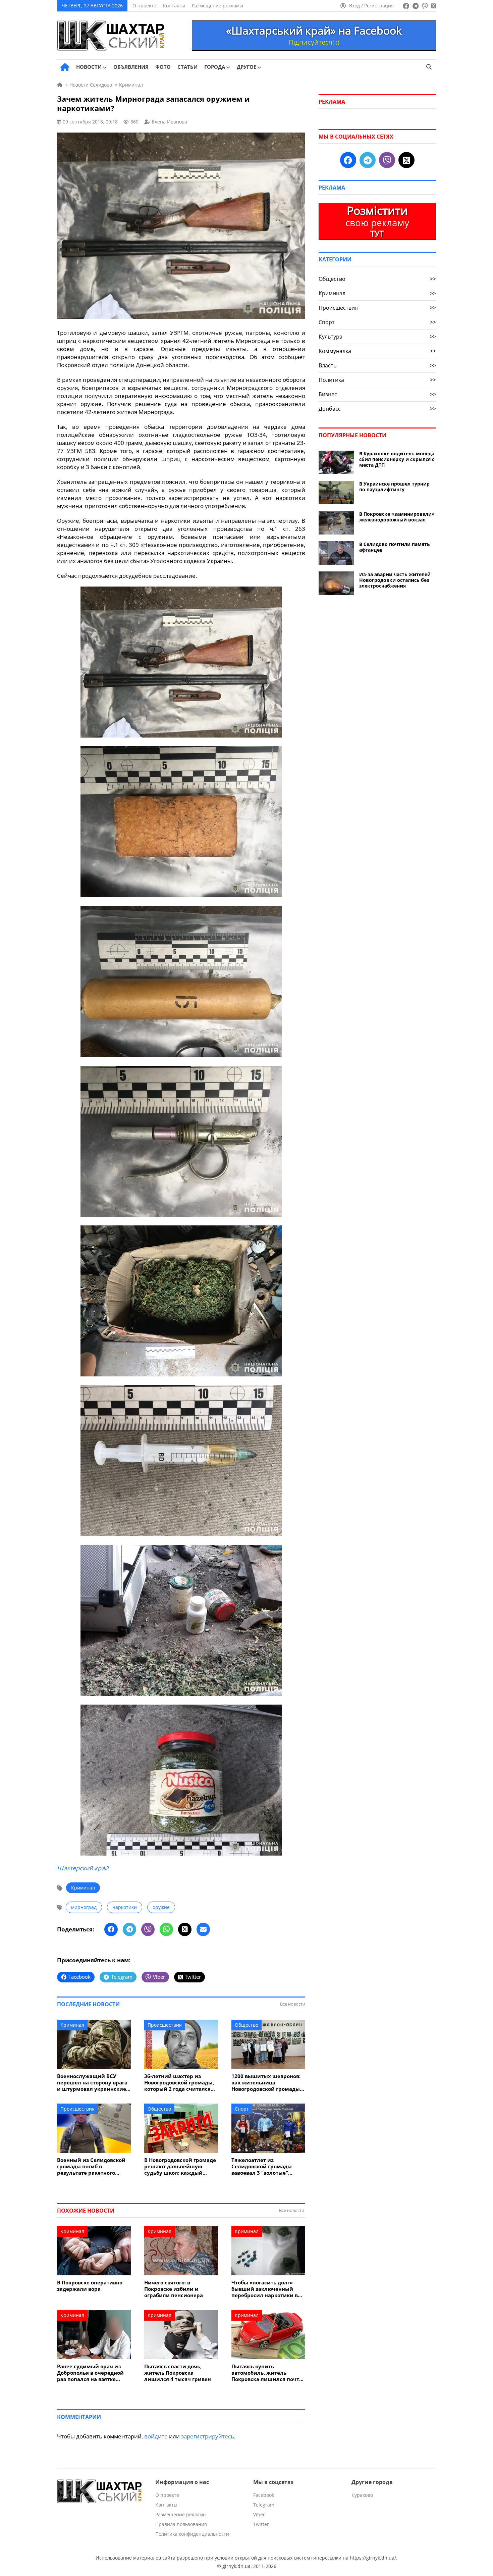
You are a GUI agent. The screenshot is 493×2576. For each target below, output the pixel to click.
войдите (156, 2436)
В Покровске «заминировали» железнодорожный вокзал (397, 517)
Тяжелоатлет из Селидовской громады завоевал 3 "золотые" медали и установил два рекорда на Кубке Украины (267, 2166)
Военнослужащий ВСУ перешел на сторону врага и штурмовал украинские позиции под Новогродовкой (92, 2083)
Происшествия (165, 2025)
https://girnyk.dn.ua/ (373, 2558)
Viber (259, 2514)
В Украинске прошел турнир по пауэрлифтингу (394, 487)
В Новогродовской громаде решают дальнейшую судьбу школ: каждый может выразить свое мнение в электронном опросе (180, 2166)
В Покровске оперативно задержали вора (90, 2286)
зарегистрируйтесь (208, 2436)
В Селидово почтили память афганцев (395, 547)
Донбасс (377, 409)
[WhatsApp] (166, 1929)
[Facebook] (111, 1929)
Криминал (83, 1888)
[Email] (203, 1929)
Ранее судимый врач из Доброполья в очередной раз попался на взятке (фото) (90, 2373)
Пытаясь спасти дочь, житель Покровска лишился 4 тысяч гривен (178, 2373)
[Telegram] (129, 1929)
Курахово (362, 2495)
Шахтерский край (83, 1868)
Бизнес (377, 394)
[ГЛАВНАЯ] (65, 67)
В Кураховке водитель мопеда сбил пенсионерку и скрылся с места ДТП (397, 459)
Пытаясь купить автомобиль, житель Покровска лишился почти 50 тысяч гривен (267, 2373)
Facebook (264, 2495)
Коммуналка (377, 351)
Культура (377, 337)
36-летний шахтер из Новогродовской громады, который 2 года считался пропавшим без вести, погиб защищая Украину (179, 2083)
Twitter (261, 2524)
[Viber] (148, 1929)
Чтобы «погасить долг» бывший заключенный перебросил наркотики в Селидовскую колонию (265, 2289)
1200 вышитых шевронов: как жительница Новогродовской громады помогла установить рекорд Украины (266, 2083)
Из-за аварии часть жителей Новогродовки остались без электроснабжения (395, 580)
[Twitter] (185, 1929)
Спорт (242, 2109)
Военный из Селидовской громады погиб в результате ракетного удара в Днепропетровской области (93, 2166)
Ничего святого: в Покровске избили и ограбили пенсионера (174, 2289)
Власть (377, 365)
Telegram (264, 2505)
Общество (246, 2025)
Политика (377, 380)
